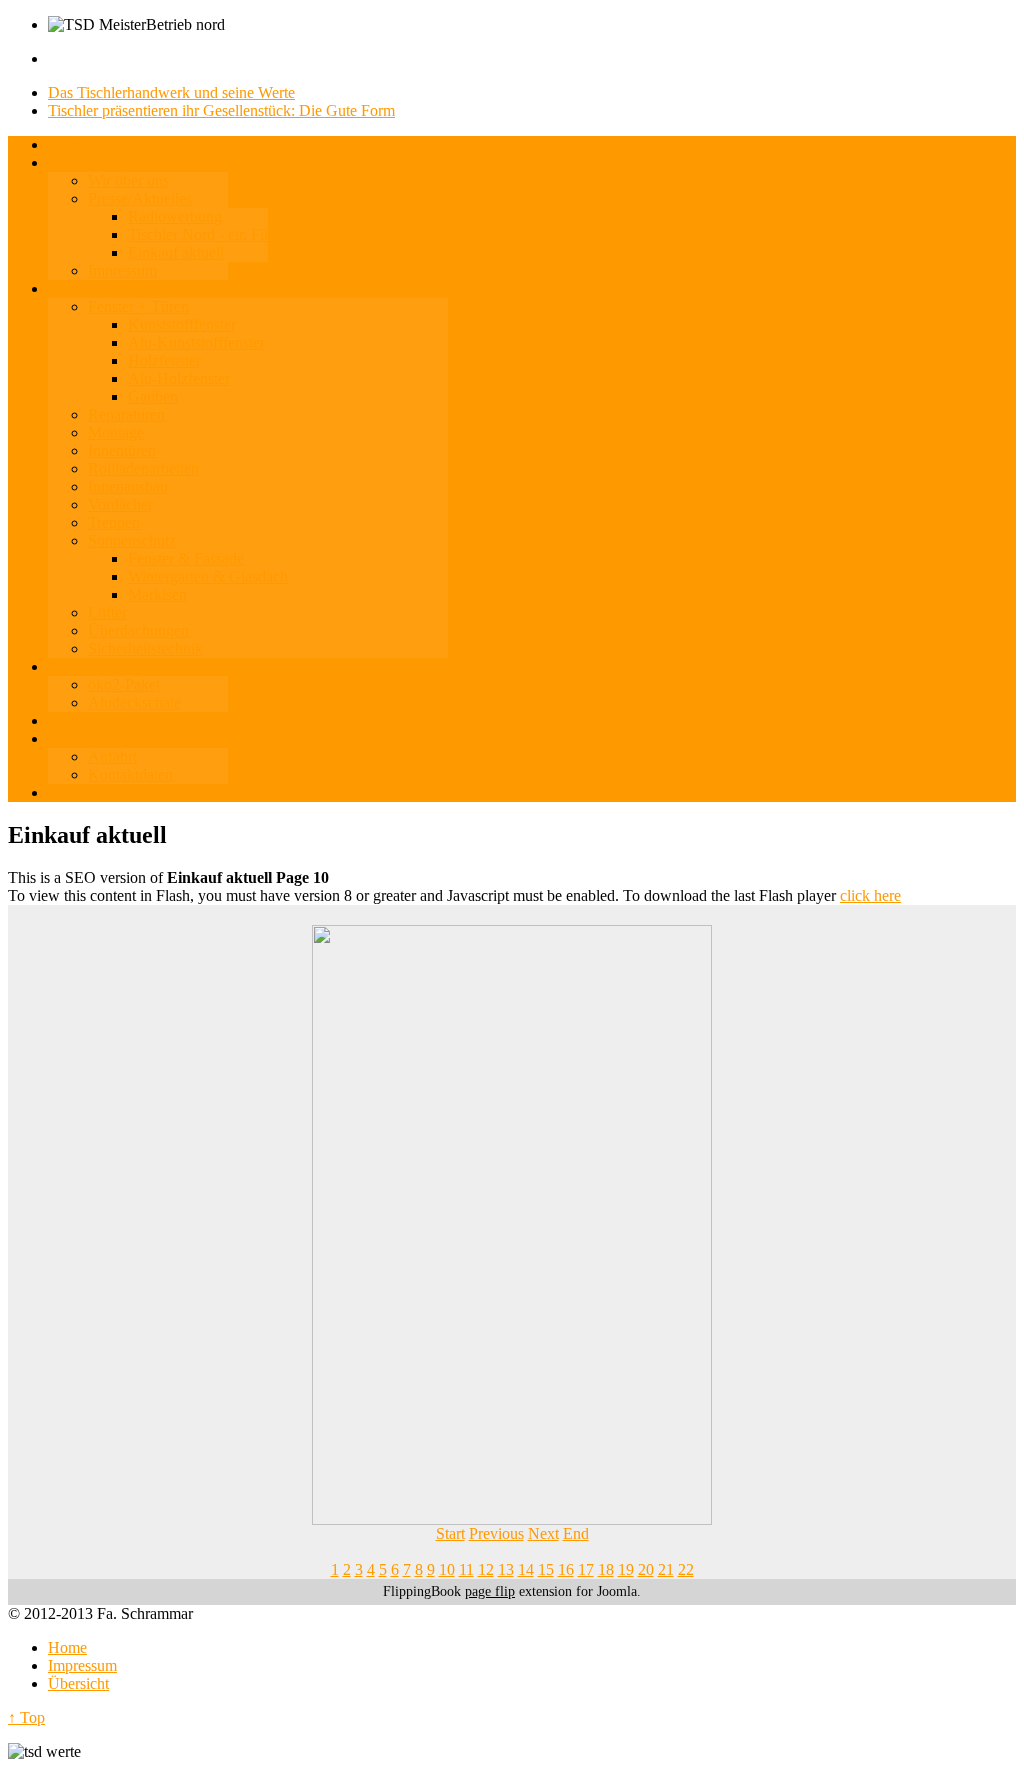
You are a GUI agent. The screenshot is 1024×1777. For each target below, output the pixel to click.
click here (870, 895)
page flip (490, 1591)
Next (543, 1533)
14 (526, 1569)
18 (606, 1569)
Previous (496, 1533)
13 (506, 1569)
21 (666, 1569)
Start (450, 1533)
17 (586, 1569)
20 (646, 1569)
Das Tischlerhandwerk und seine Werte (171, 92)
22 (686, 1569)
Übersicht (78, 1683)
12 (486, 1569)
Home (67, 1647)
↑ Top (26, 1717)
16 (566, 1569)
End (576, 1533)
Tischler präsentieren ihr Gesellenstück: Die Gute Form (221, 110)
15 (546, 1569)
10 (447, 1569)
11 (466, 1569)
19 (626, 1569)
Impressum (82, 1665)
